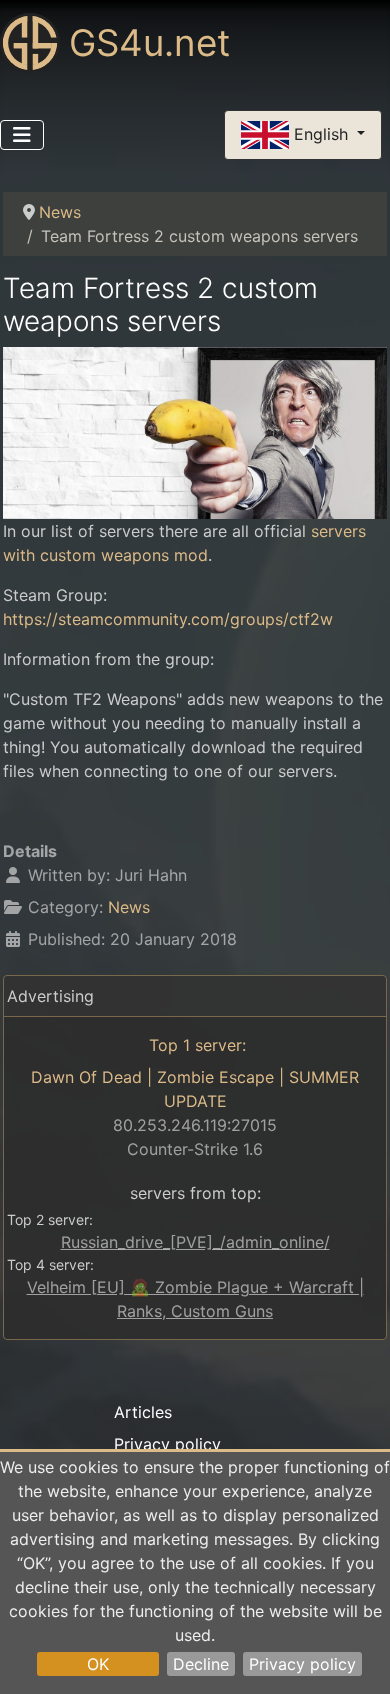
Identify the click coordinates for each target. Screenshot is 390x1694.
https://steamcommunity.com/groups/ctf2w (168, 619)
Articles (143, 1412)
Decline (201, 1664)
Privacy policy (302, 1664)
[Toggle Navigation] (22, 135)
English (321, 133)
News (129, 907)
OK (98, 1664)
